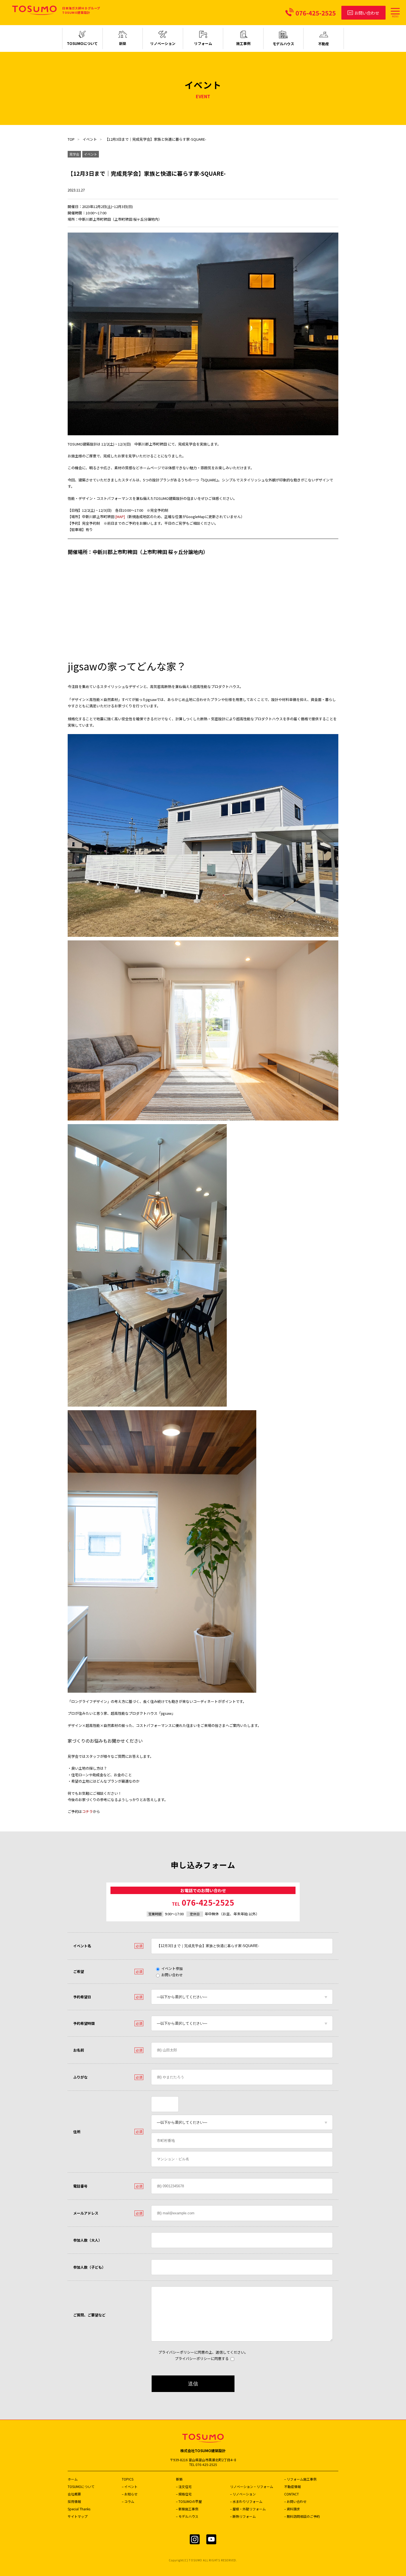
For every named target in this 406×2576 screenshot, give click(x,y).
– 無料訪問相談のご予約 (302, 2516)
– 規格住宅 (184, 2494)
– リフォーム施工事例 (300, 2479)
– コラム (128, 2501)
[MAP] (120, 517)
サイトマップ (78, 2516)
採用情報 (74, 2501)
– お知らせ (130, 2494)
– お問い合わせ (295, 2501)
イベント (90, 139)
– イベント (130, 2486)
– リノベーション (243, 2494)
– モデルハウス (187, 2516)
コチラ (87, 1811)
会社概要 (74, 2494)
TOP (71, 139)
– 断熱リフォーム (243, 2516)
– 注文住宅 (184, 2486)
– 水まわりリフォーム (246, 2501)
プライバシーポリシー (176, 2352)
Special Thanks (79, 2509)
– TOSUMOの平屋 (189, 2501)
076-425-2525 (203, 1902)
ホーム (73, 2479)
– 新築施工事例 (187, 2509)
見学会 (74, 154)
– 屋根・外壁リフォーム (248, 2509)
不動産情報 (292, 2486)
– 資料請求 (292, 2509)
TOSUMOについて (81, 2486)
